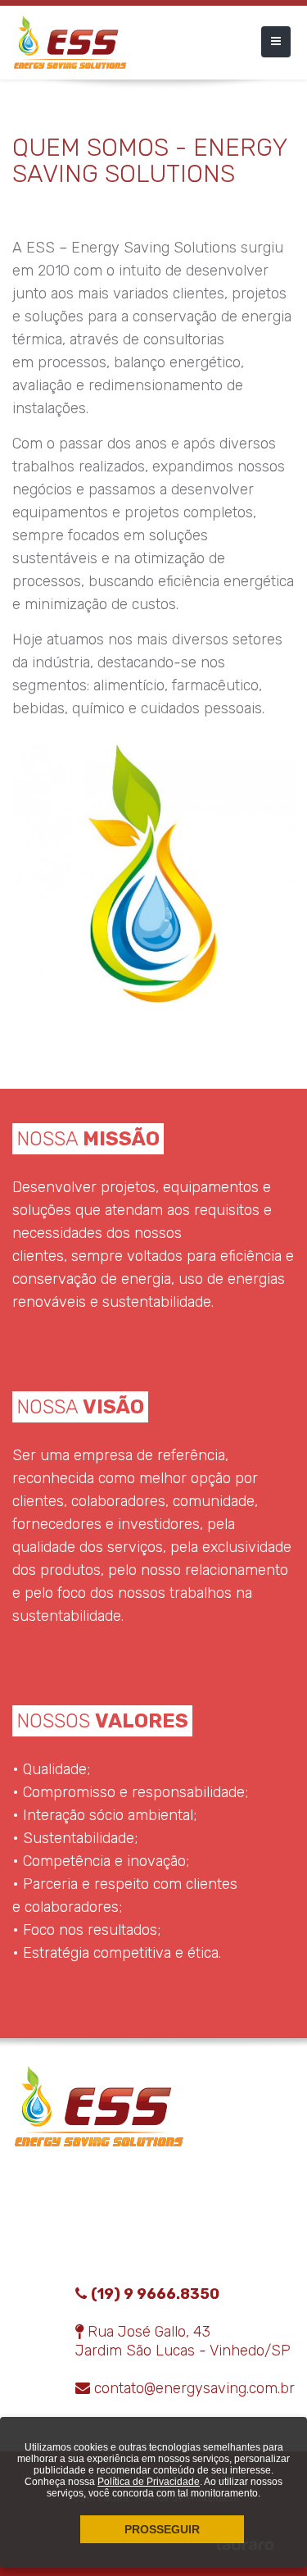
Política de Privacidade (149, 2482)
